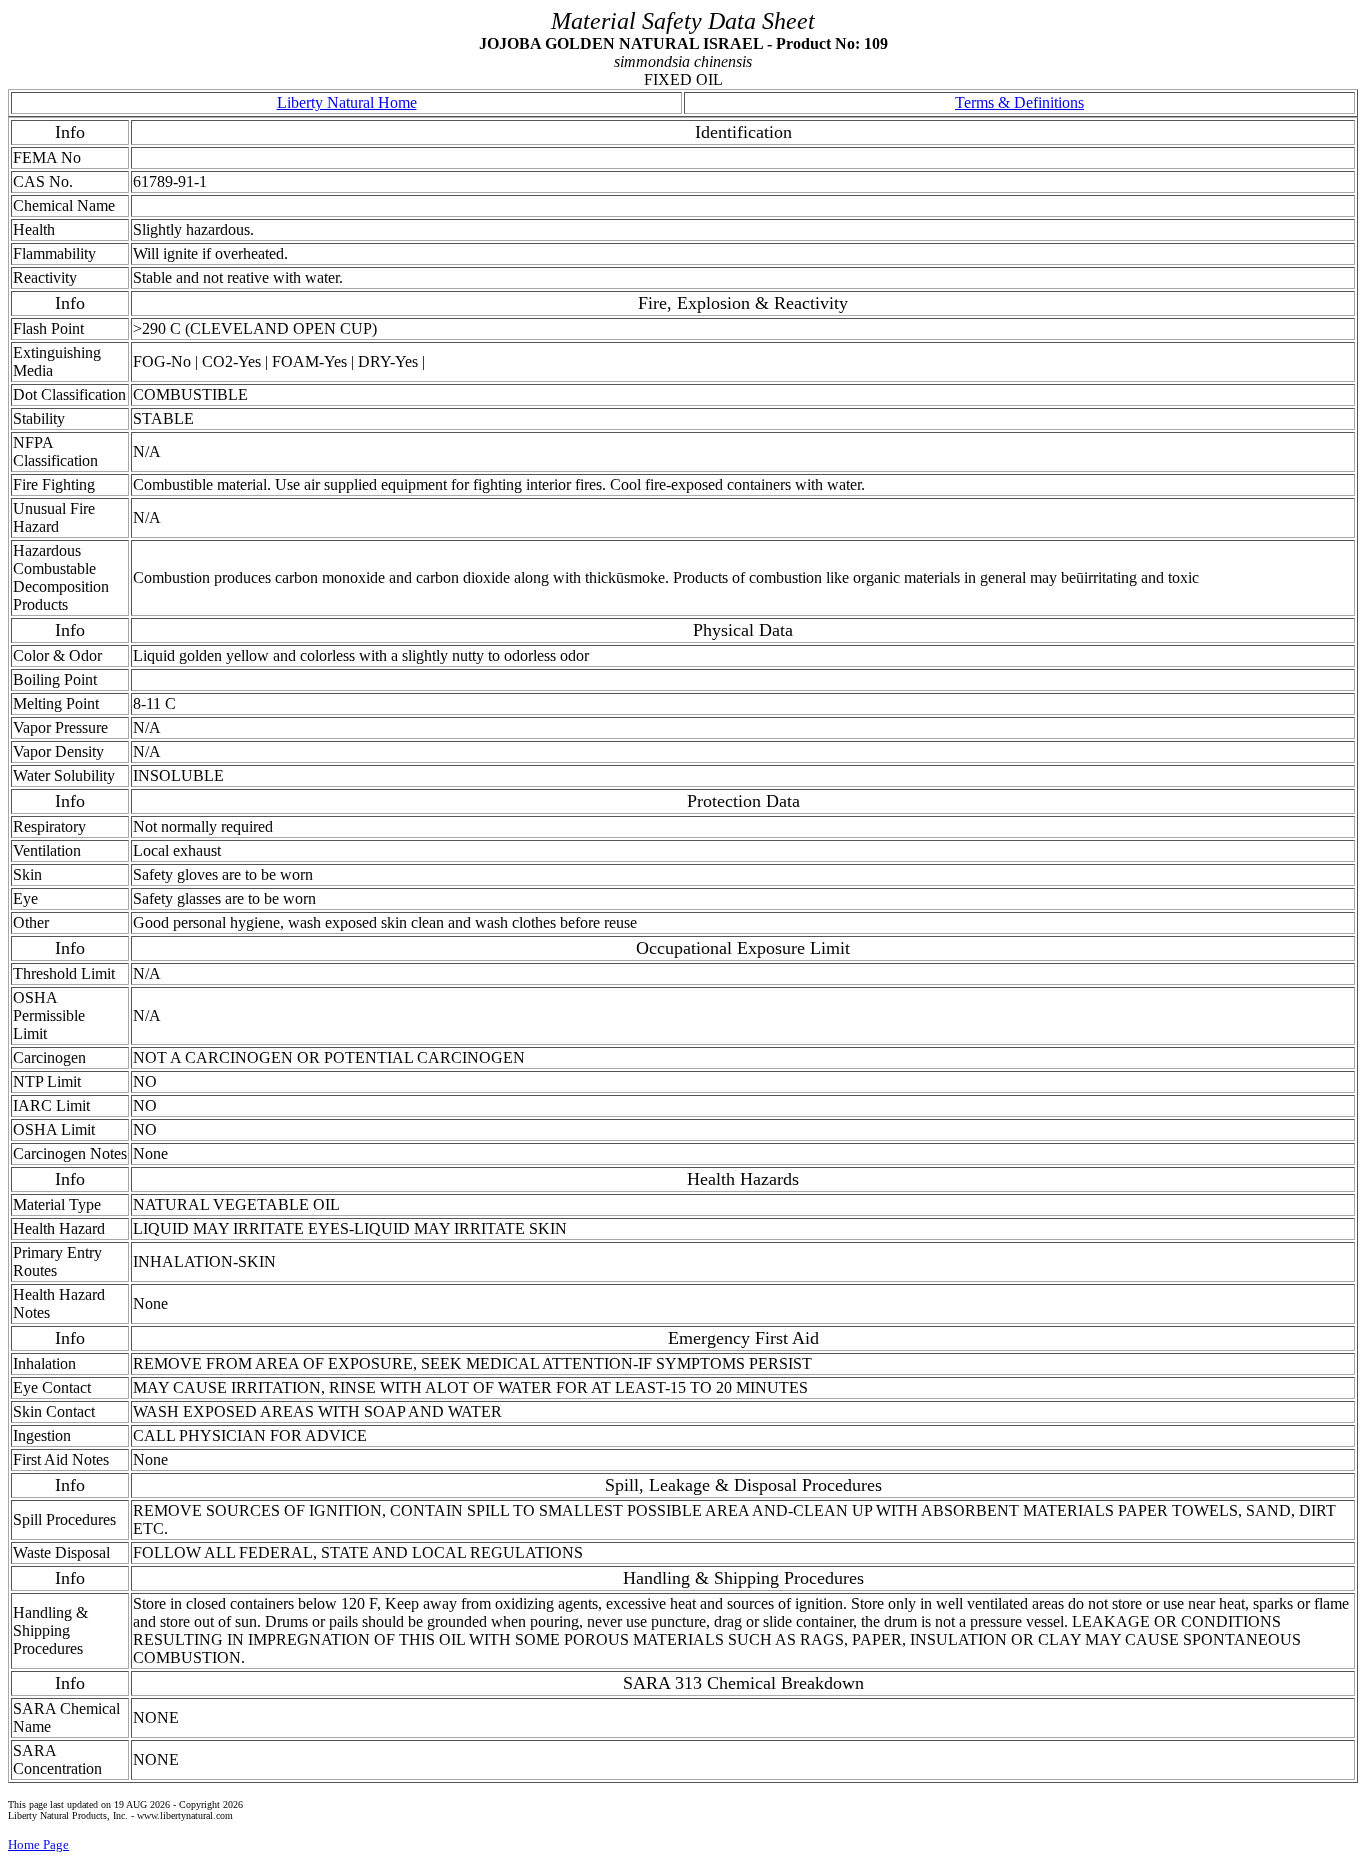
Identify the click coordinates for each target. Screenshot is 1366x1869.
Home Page (38, 1844)
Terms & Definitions (1019, 102)
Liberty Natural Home (347, 102)
